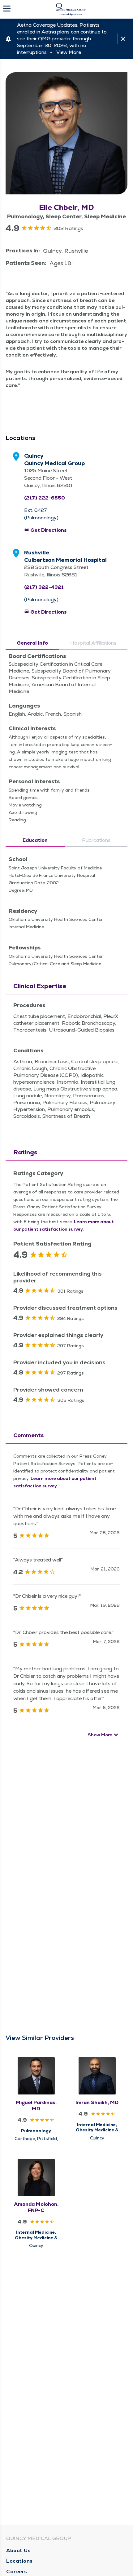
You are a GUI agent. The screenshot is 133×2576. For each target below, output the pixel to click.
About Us (18, 2550)
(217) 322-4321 (44, 587)
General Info (32, 643)
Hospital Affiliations (93, 643)
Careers (17, 2572)
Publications (96, 840)
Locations (19, 2561)
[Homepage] (71, 9)
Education (35, 840)
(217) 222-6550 (45, 498)
